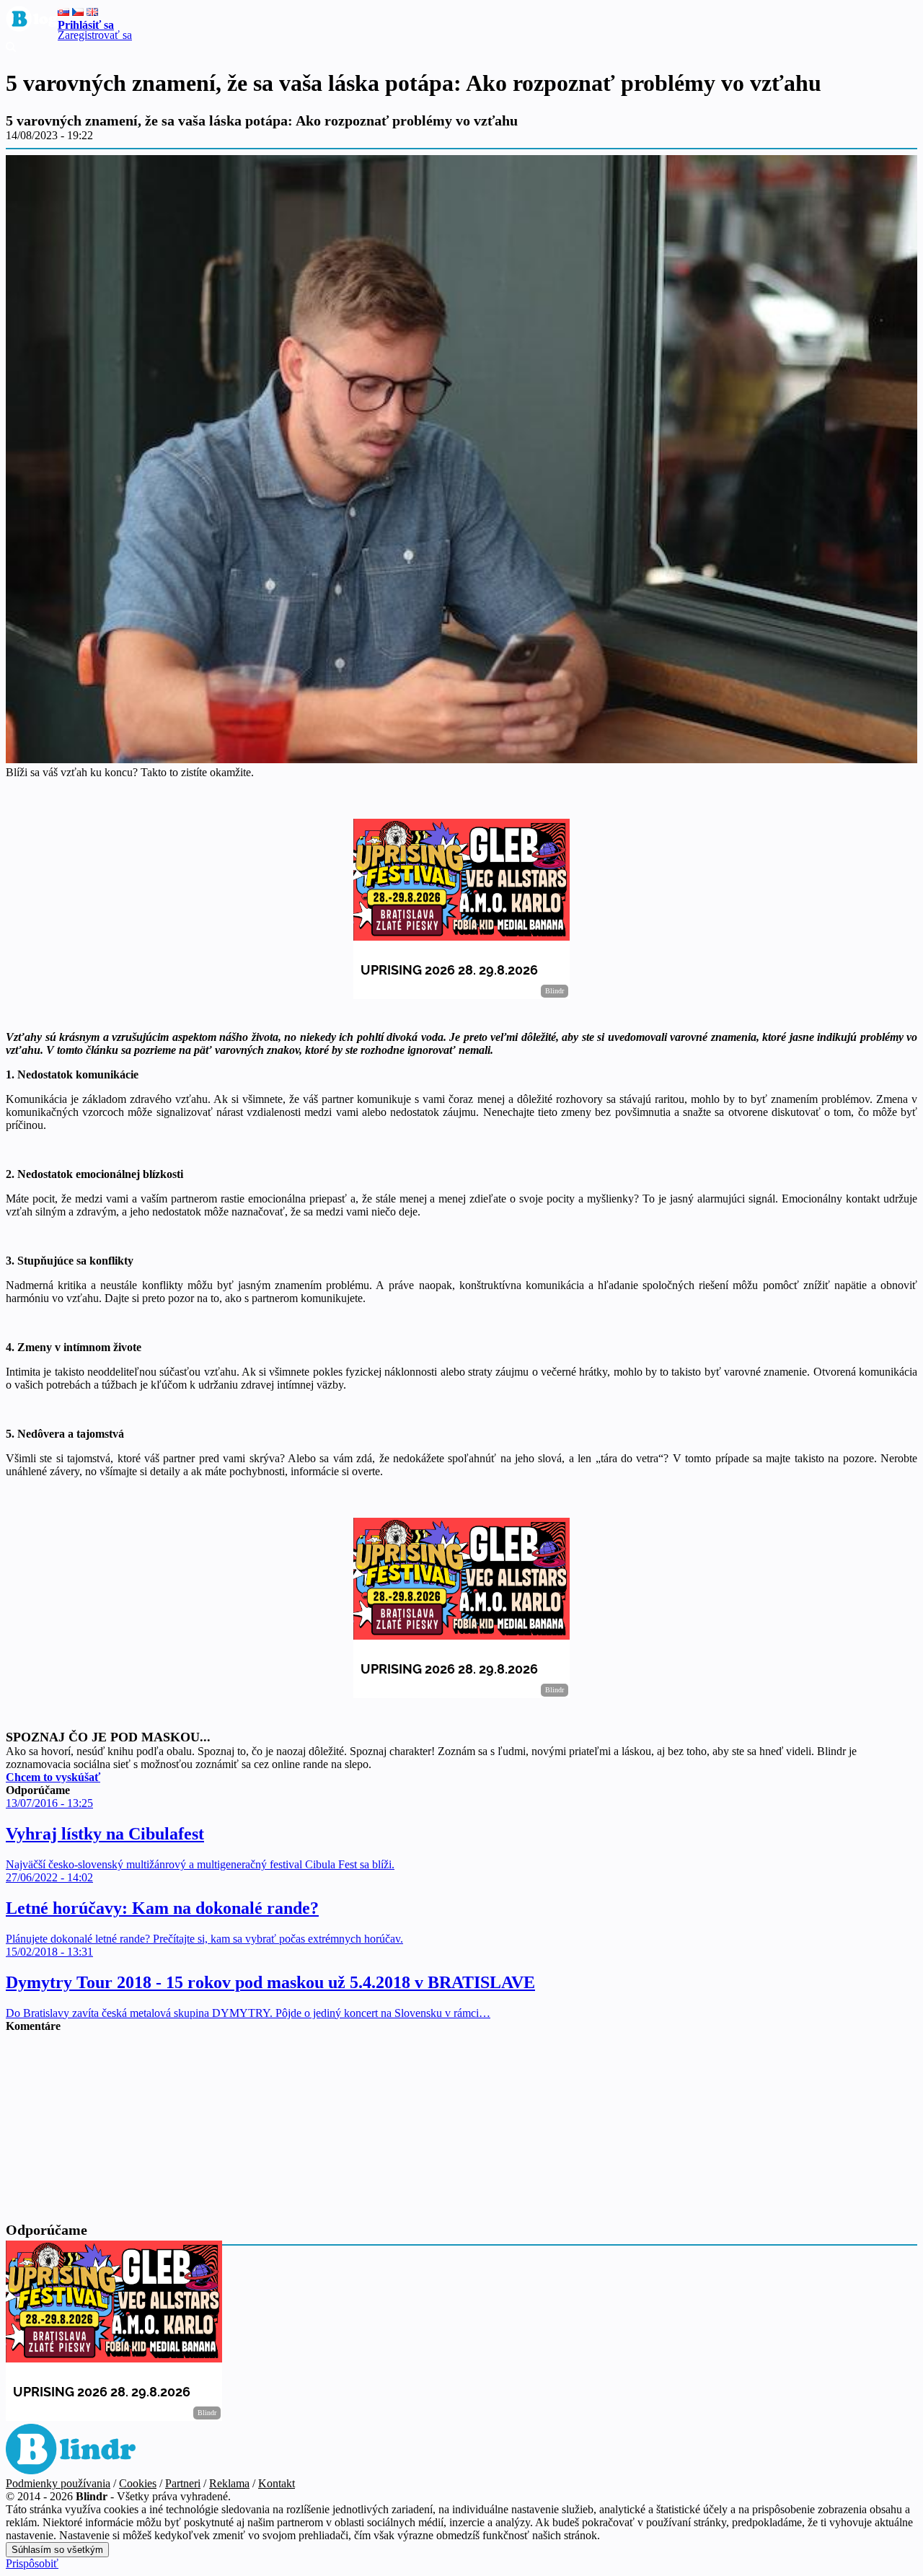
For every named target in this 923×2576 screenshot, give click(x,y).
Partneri (183, 2483)
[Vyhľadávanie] (11, 48)
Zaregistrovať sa (95, 35)
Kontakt (277, 2483)
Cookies (138, 2483)
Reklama (229, 2483)
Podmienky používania (58, 2483)
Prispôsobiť (32, 2563)
